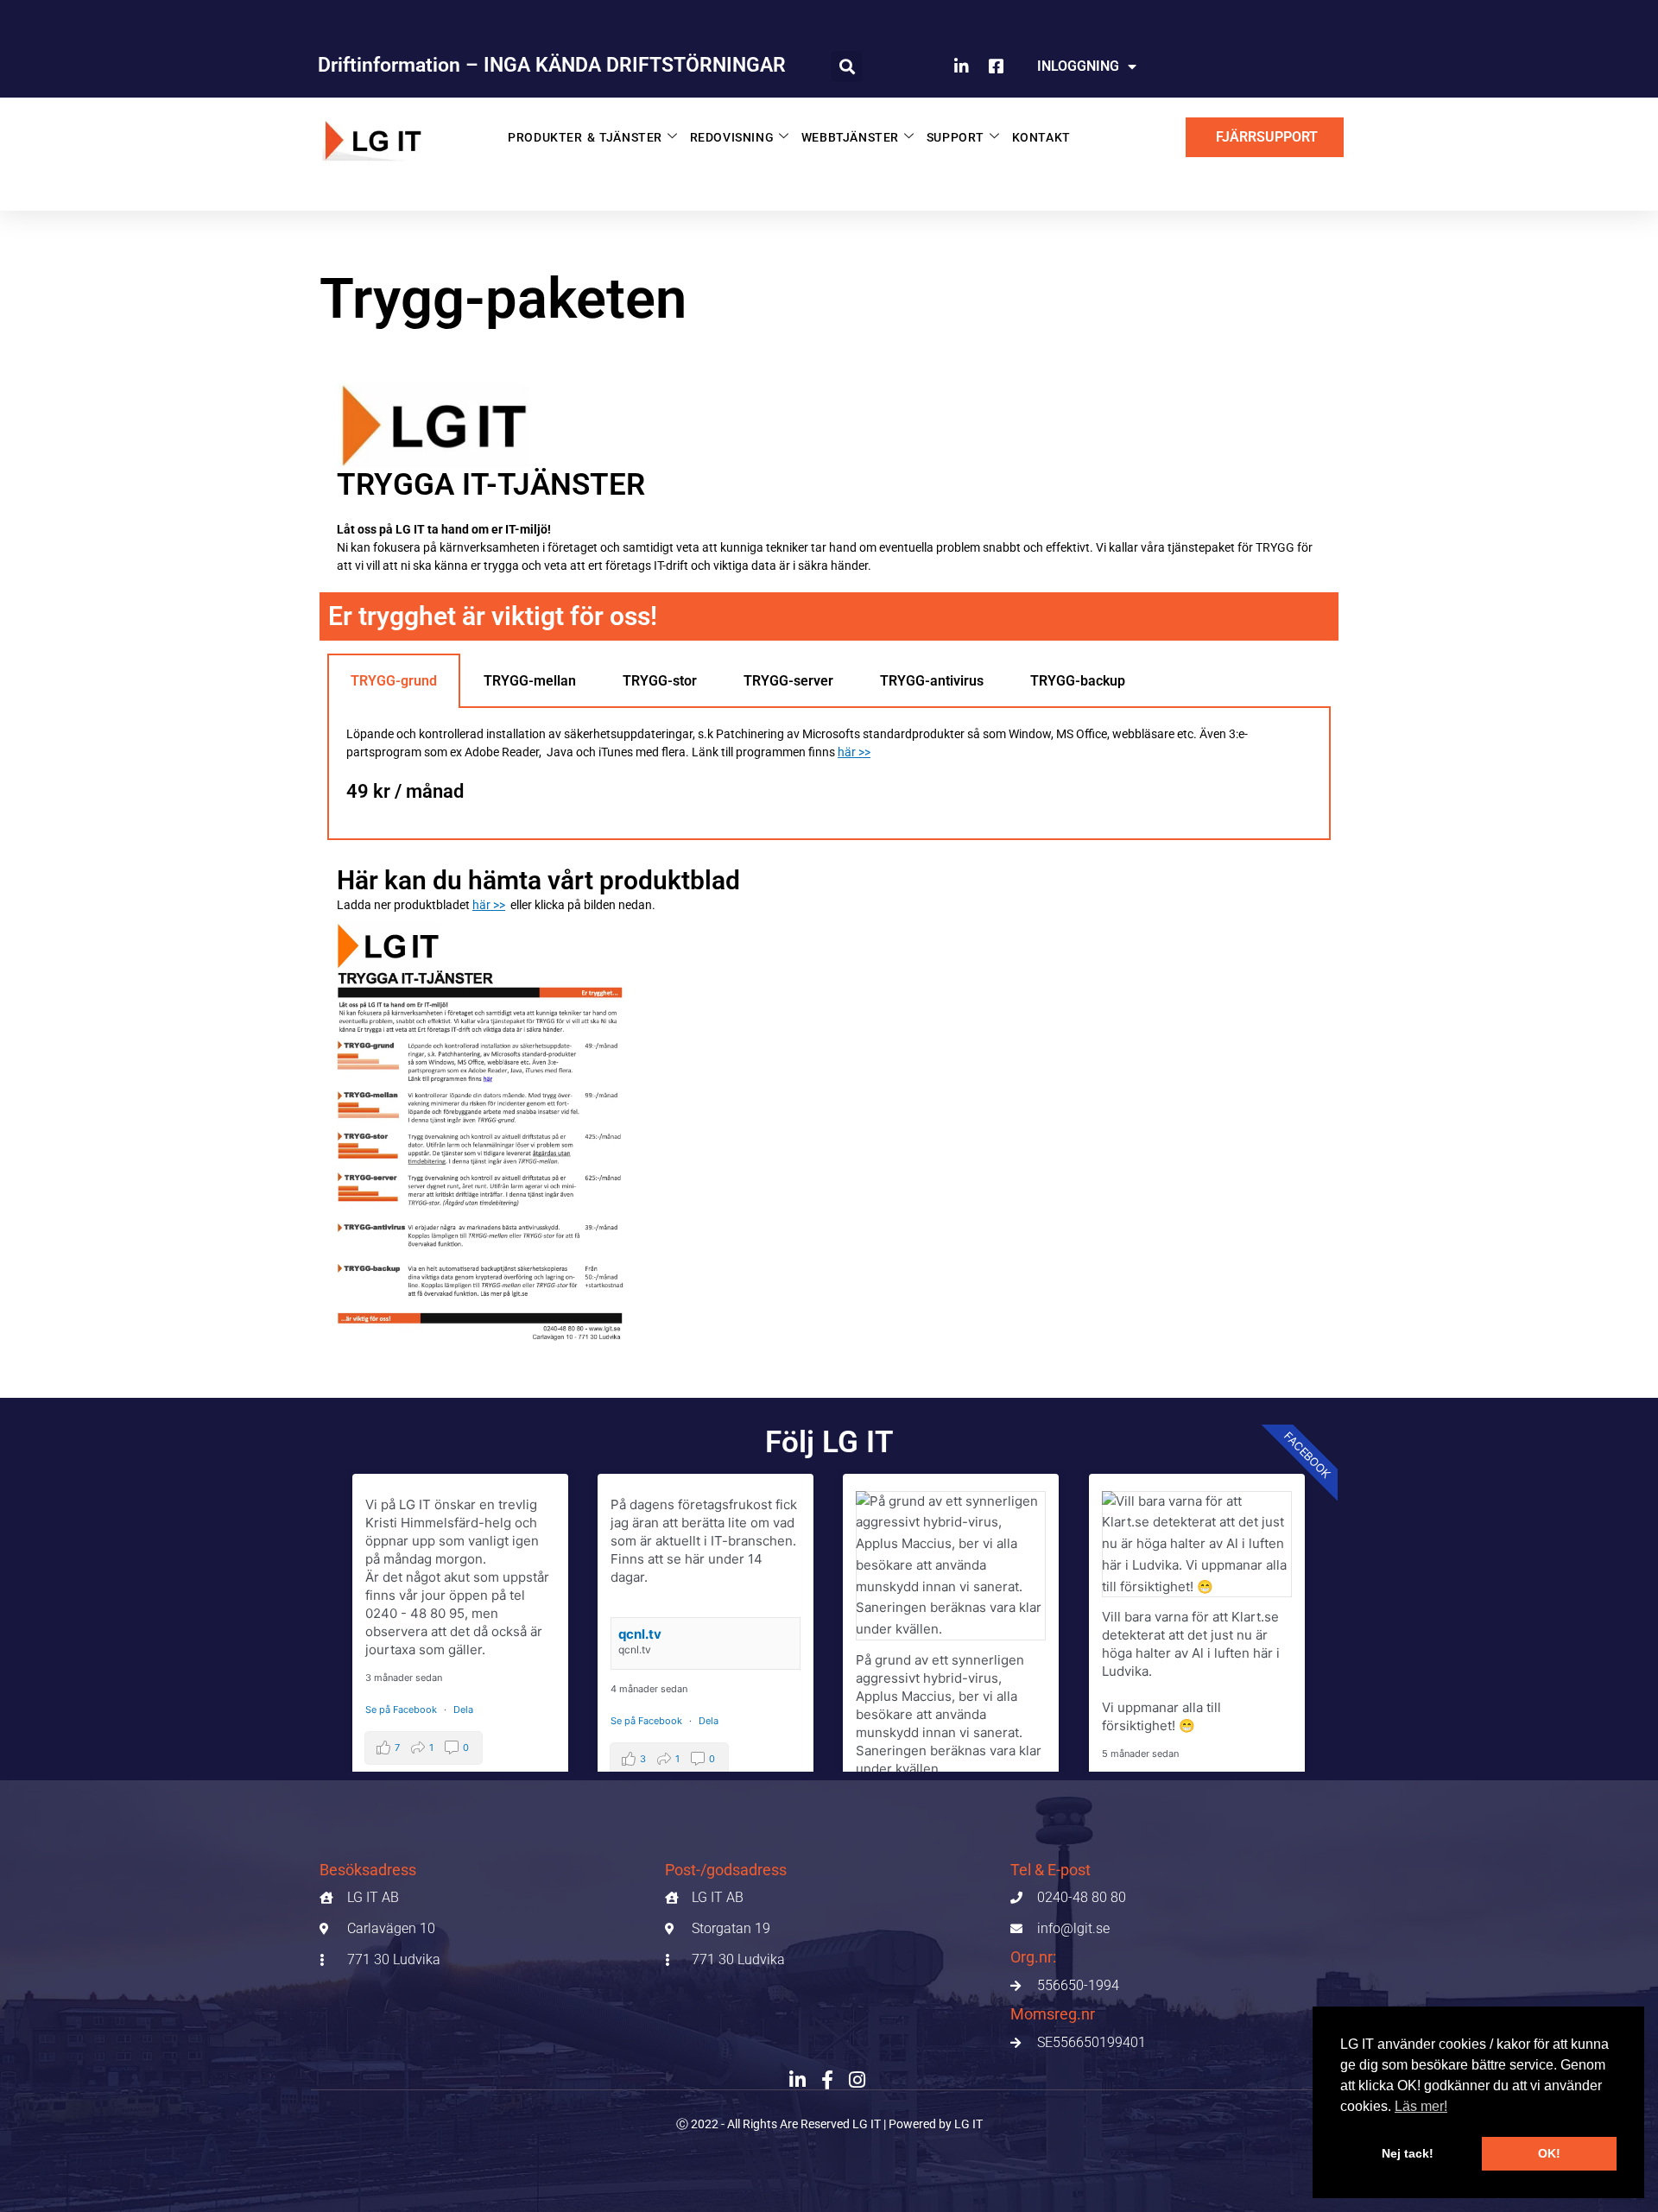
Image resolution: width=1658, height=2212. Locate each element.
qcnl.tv (640, 1634)
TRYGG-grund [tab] (394, 681)
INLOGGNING (1078, 66)
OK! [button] (1549, 2153)
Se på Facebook (402, 1710)
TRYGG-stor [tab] (660, 681)
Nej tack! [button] (1408, 2153)
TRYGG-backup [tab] (1078, 681)
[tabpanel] (829, 774)
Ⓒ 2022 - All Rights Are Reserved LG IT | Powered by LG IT (829, 2124)
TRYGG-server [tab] (788, 681)
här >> (854, 752)
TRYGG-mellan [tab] (530, 681)
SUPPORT (956, 137)
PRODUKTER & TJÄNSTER (585, 137)
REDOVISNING (732, 137)
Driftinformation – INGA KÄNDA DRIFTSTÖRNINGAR (552, 65)
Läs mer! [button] (1421, 2106)
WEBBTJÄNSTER (850, 137)
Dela (463, 1710)
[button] (847, 66)
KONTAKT (1041, 137)
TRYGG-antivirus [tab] (932, 681)
